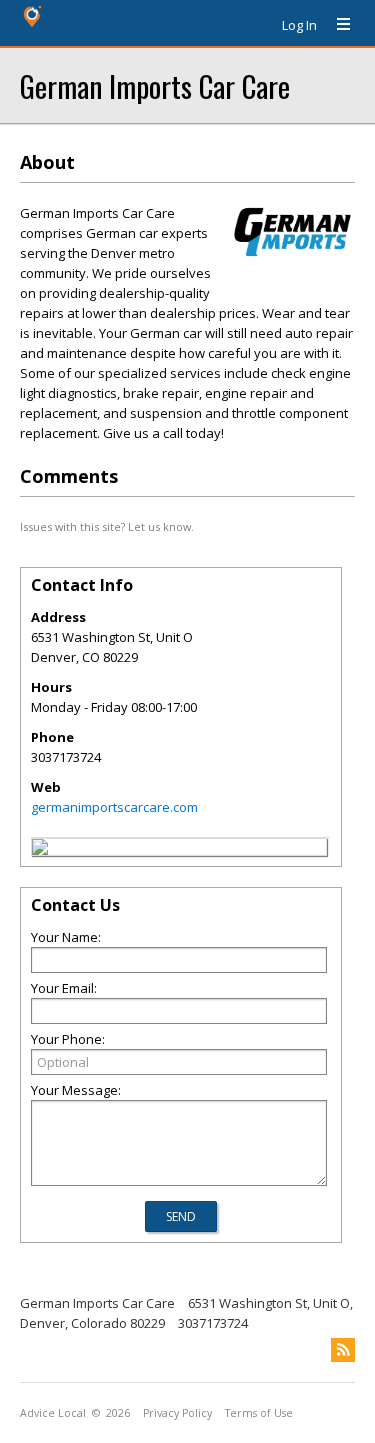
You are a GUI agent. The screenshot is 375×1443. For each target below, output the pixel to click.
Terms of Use (259, 1413)
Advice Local (53, 1413)
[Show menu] (336, 25)
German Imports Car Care (155, 85)
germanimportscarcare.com (114, 807)
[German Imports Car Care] (40, 850)
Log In (299, 25)
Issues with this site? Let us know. (107, 526)
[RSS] (343, 1350)
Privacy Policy (177, 1413)
